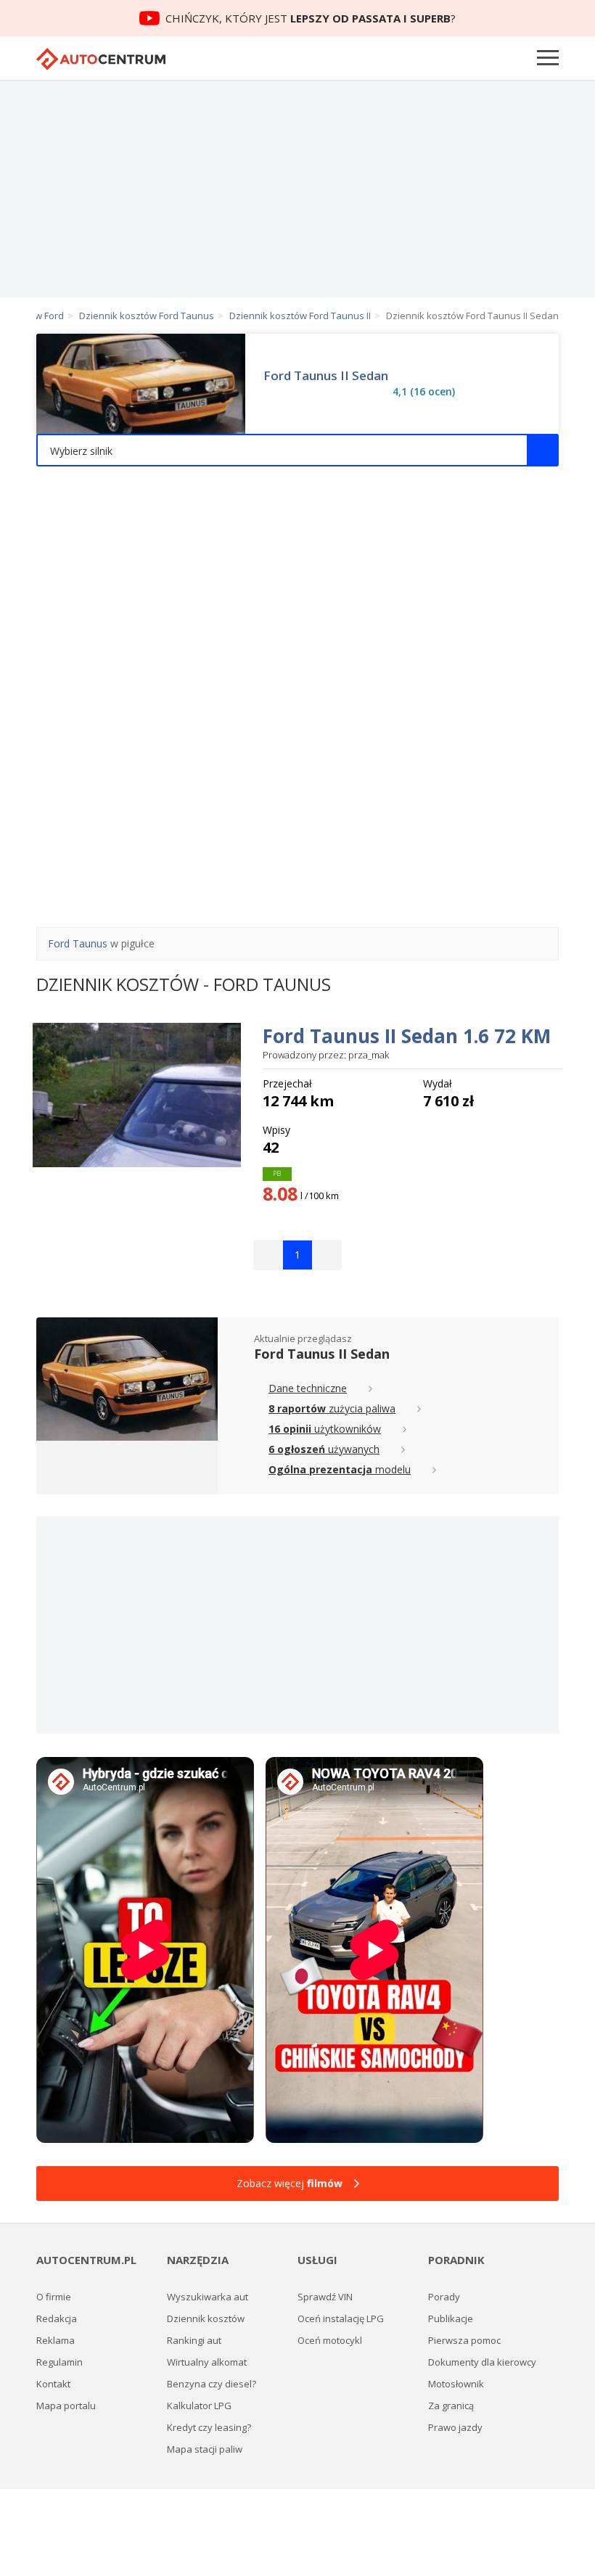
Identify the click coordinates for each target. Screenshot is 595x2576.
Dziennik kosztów (206, 2318)
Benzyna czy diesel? (212, 2384)
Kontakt (53, 2384)
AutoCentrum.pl (101, 59)
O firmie (54, 2297)
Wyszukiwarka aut (208, 2297)
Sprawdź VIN (325, 2297)
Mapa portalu (66, 2406)
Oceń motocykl (330, 2340)
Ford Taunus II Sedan (326, 376)
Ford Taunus (78, 943)
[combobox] (297, 450)
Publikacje (451, 2318)
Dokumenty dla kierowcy (482, 2362)
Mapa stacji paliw (205, 2449)
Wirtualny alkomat (207, 2362)
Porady (444, 2297)
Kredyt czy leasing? (209, 2427)
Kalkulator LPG (199, 2406)
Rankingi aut (194, 2340)
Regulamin (59, 2362)
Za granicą (451, 2406)
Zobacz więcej (290, 2183)
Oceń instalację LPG (341, 2318)
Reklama (56, 2340)
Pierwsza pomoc (464, 2340)
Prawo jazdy (455, 2427)
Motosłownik (456, 2384)
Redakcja (57, 2318)
